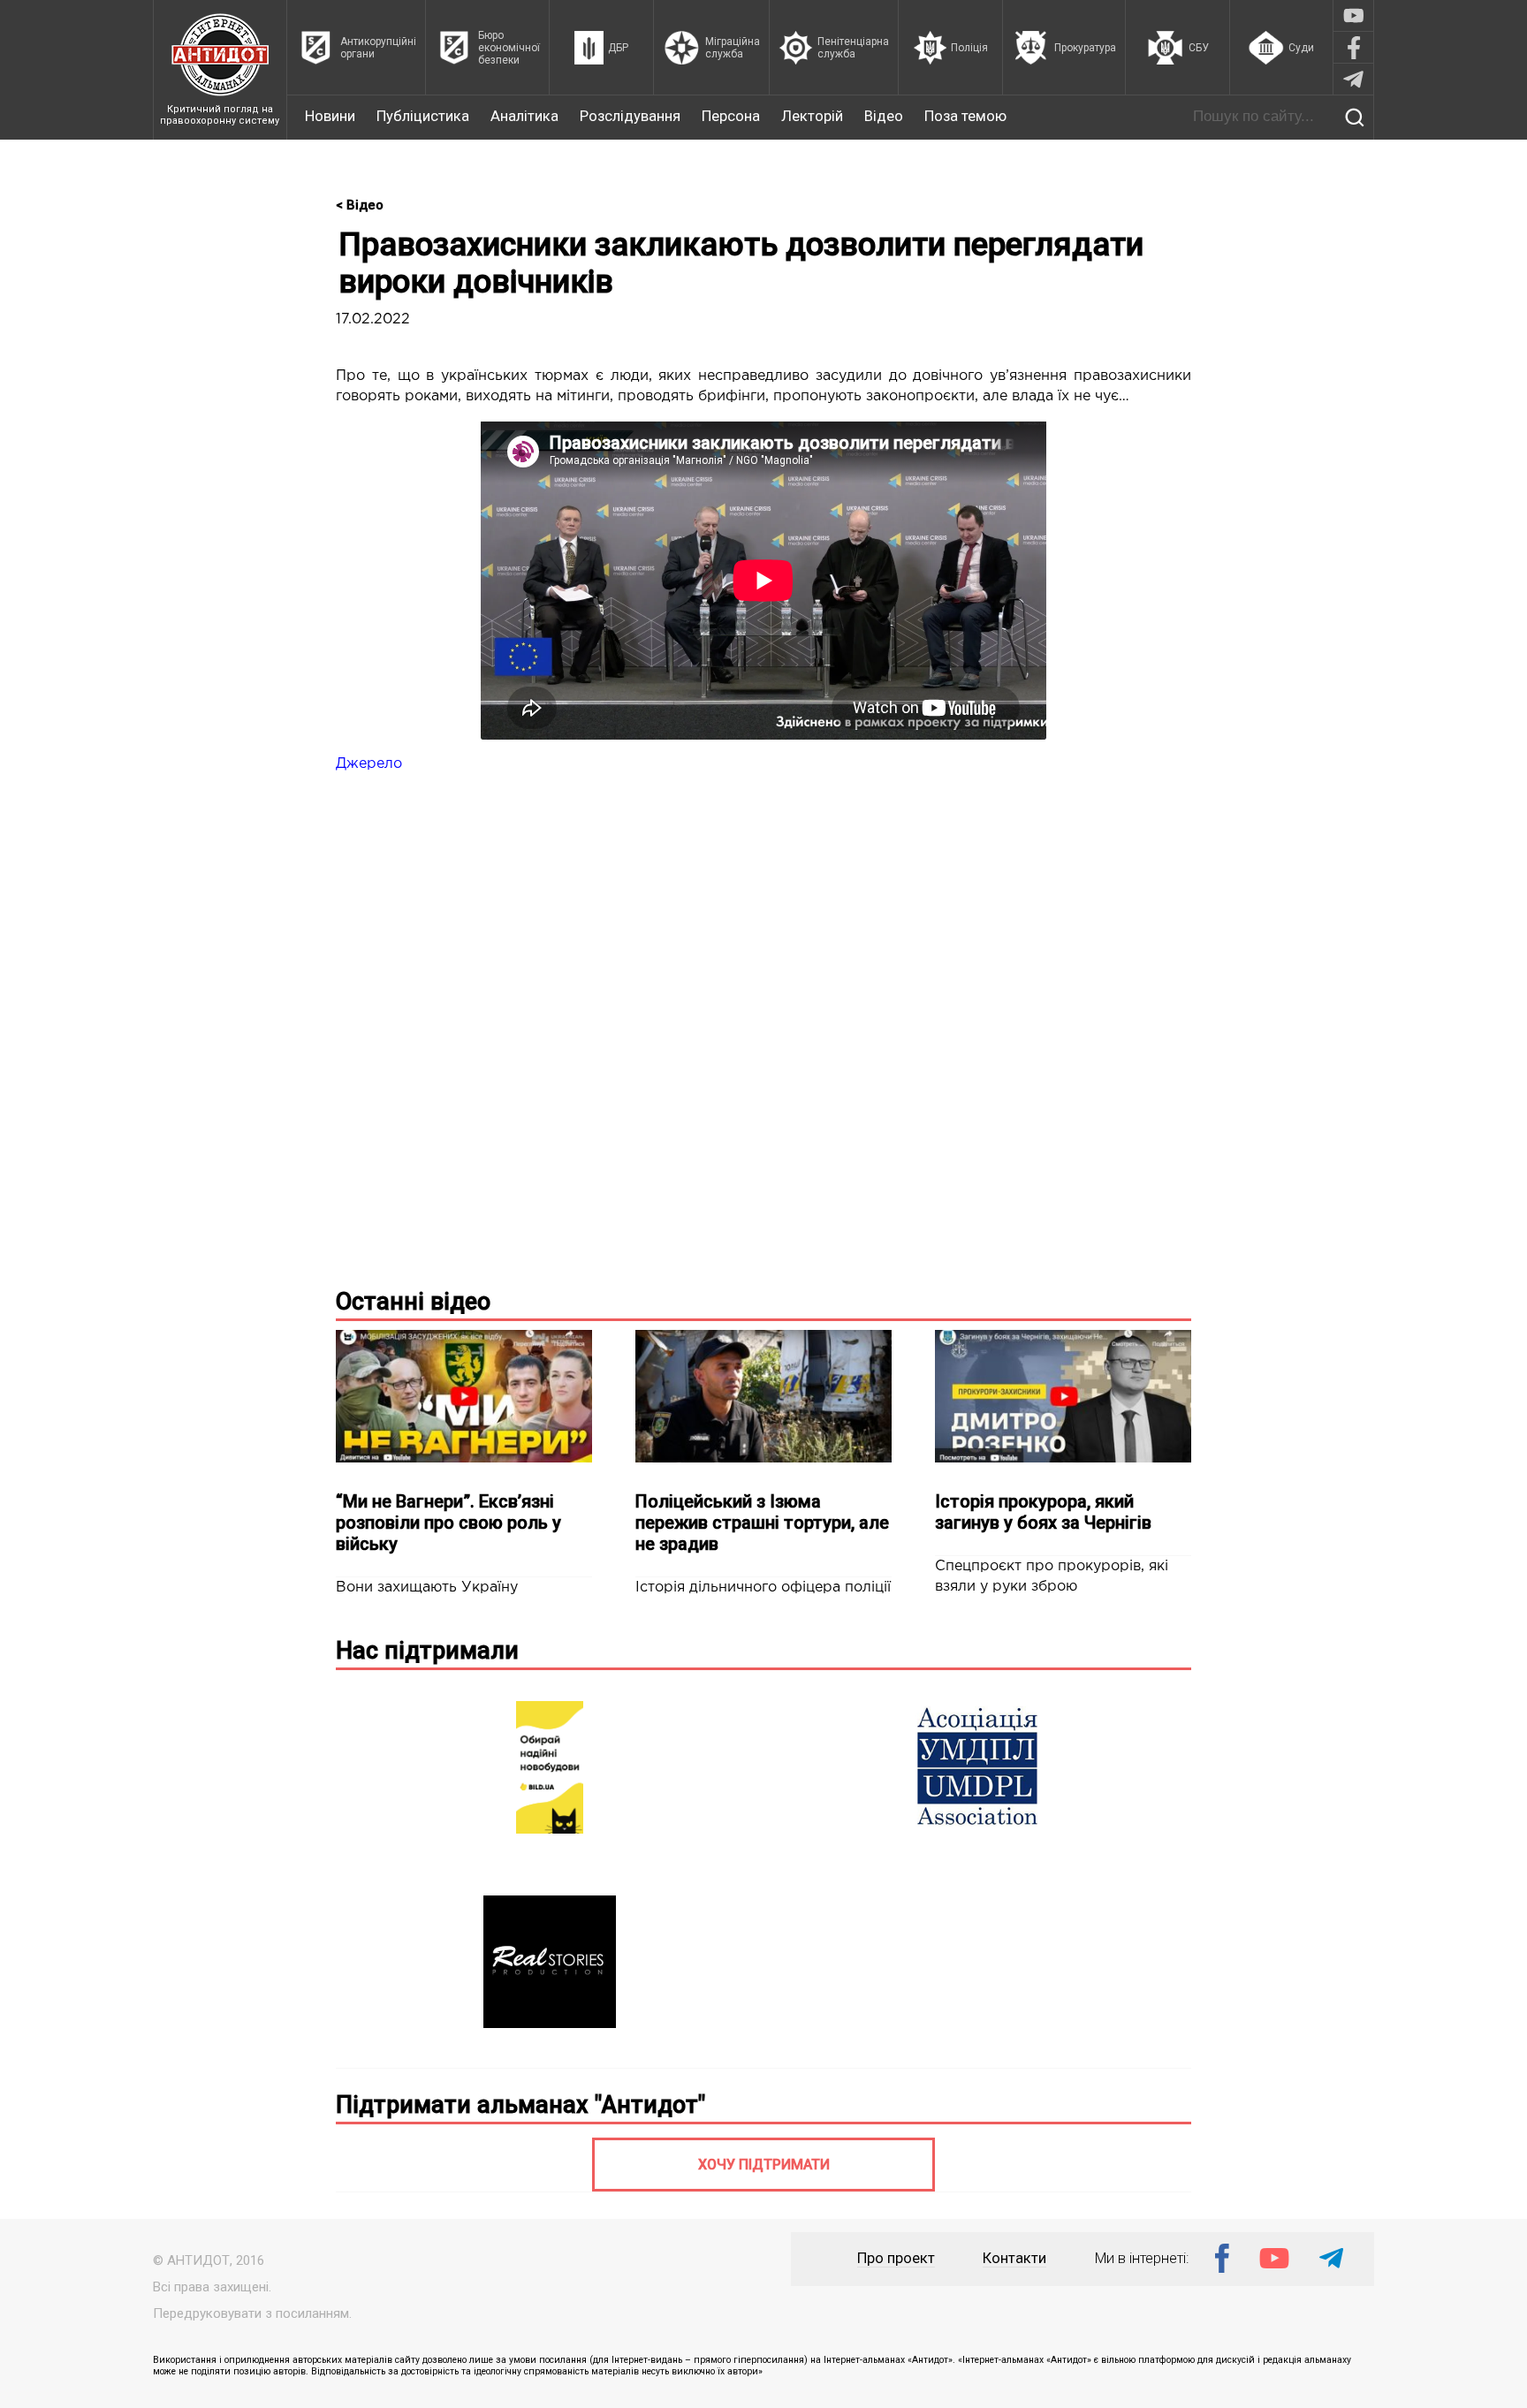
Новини (330, 116)
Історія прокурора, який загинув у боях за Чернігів (1043, 1512)
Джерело (369, 764)
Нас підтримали (427, 1651)
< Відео (360, 205)
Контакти (1014, 2258)
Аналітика (524, 116)
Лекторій (812, 116)
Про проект (896, 2258)
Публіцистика (423, 116)
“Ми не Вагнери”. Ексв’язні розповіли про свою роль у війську (448, 1523)
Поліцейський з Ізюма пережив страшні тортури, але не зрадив (762, 1523)
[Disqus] (763, 1044)
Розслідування (630, 116)
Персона (731, 116)
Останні (413, 1302)
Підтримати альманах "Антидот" (520, 2105)
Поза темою (965, 116)
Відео (884, 116)
